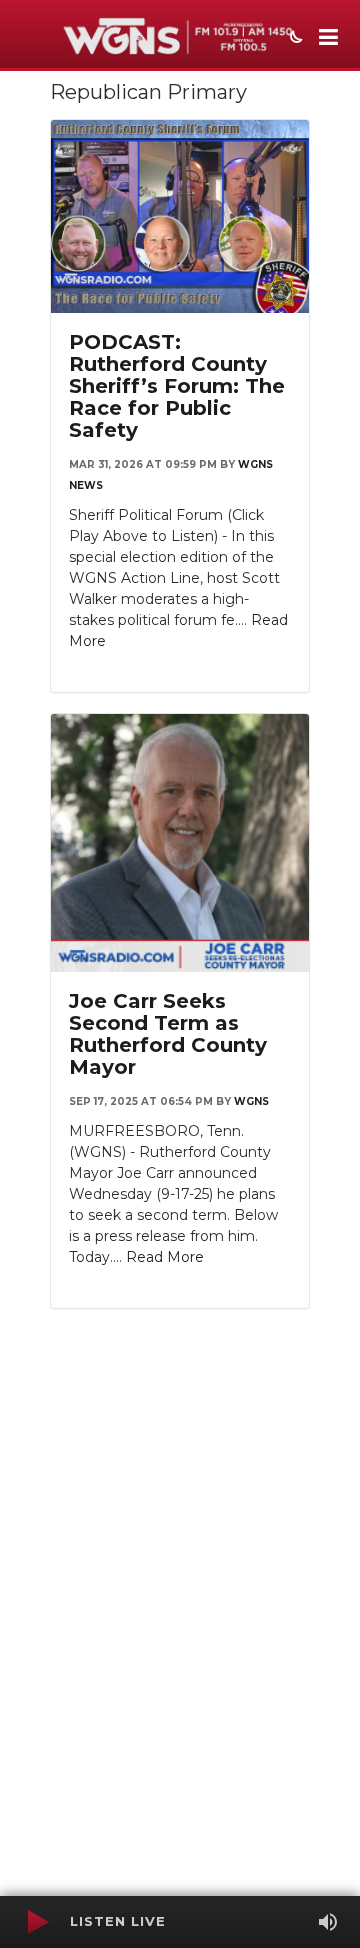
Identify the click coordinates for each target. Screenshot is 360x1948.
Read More (165, 1257)
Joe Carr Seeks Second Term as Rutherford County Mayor (168, 1034)
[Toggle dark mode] (294, 39)
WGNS (251, 1101)
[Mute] (328, 1922)
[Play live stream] (37, 1922)
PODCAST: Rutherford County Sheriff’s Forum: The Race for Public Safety (177, 386)
